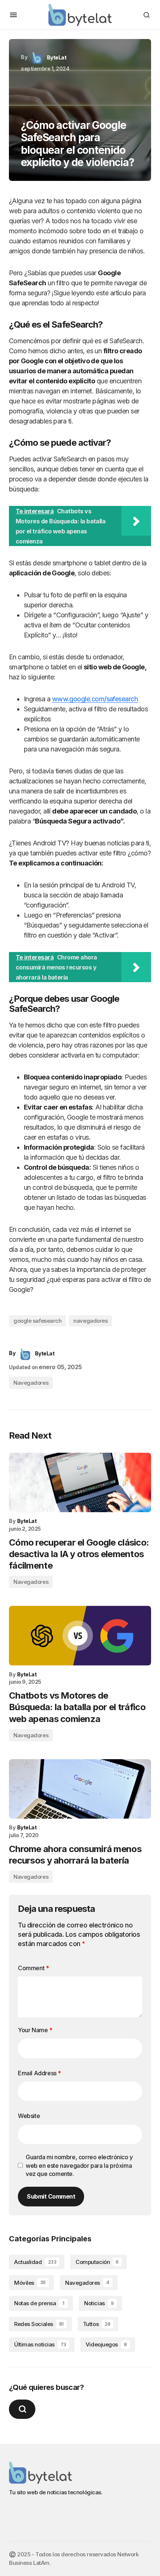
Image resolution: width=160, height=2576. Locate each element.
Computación (97, 2262)
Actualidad (35, 2262)
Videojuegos (106, 2344)
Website (29, 2116)
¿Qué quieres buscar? (46, 2387)
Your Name (35, 2030)
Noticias (99, 2303)
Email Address (39, 2073)
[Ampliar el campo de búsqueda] (22, 2409)
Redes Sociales (39, 2324)
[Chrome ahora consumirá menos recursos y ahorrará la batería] (80, 1789)
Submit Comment (51, 2196)
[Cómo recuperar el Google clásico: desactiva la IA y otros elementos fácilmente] (80, 1482)
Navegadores (31, 1383)
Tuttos (97, 2324)
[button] (13, 15)
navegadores (90, 1321)
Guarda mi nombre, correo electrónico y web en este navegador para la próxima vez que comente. (79, 2165)
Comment (33, 1968)
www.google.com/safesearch (95, 699)
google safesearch (37, 1321)
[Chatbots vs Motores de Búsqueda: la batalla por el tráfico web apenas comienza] (80, 1635)
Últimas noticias (40, 2344)
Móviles (30, 2283)
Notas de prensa (39, 2303)
